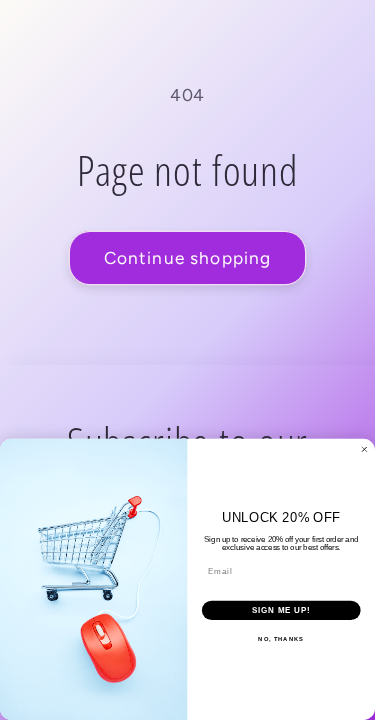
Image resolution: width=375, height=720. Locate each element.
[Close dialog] (365, 450)
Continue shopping (188, 258)
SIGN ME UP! (281, 610)
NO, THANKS (281, 639)
